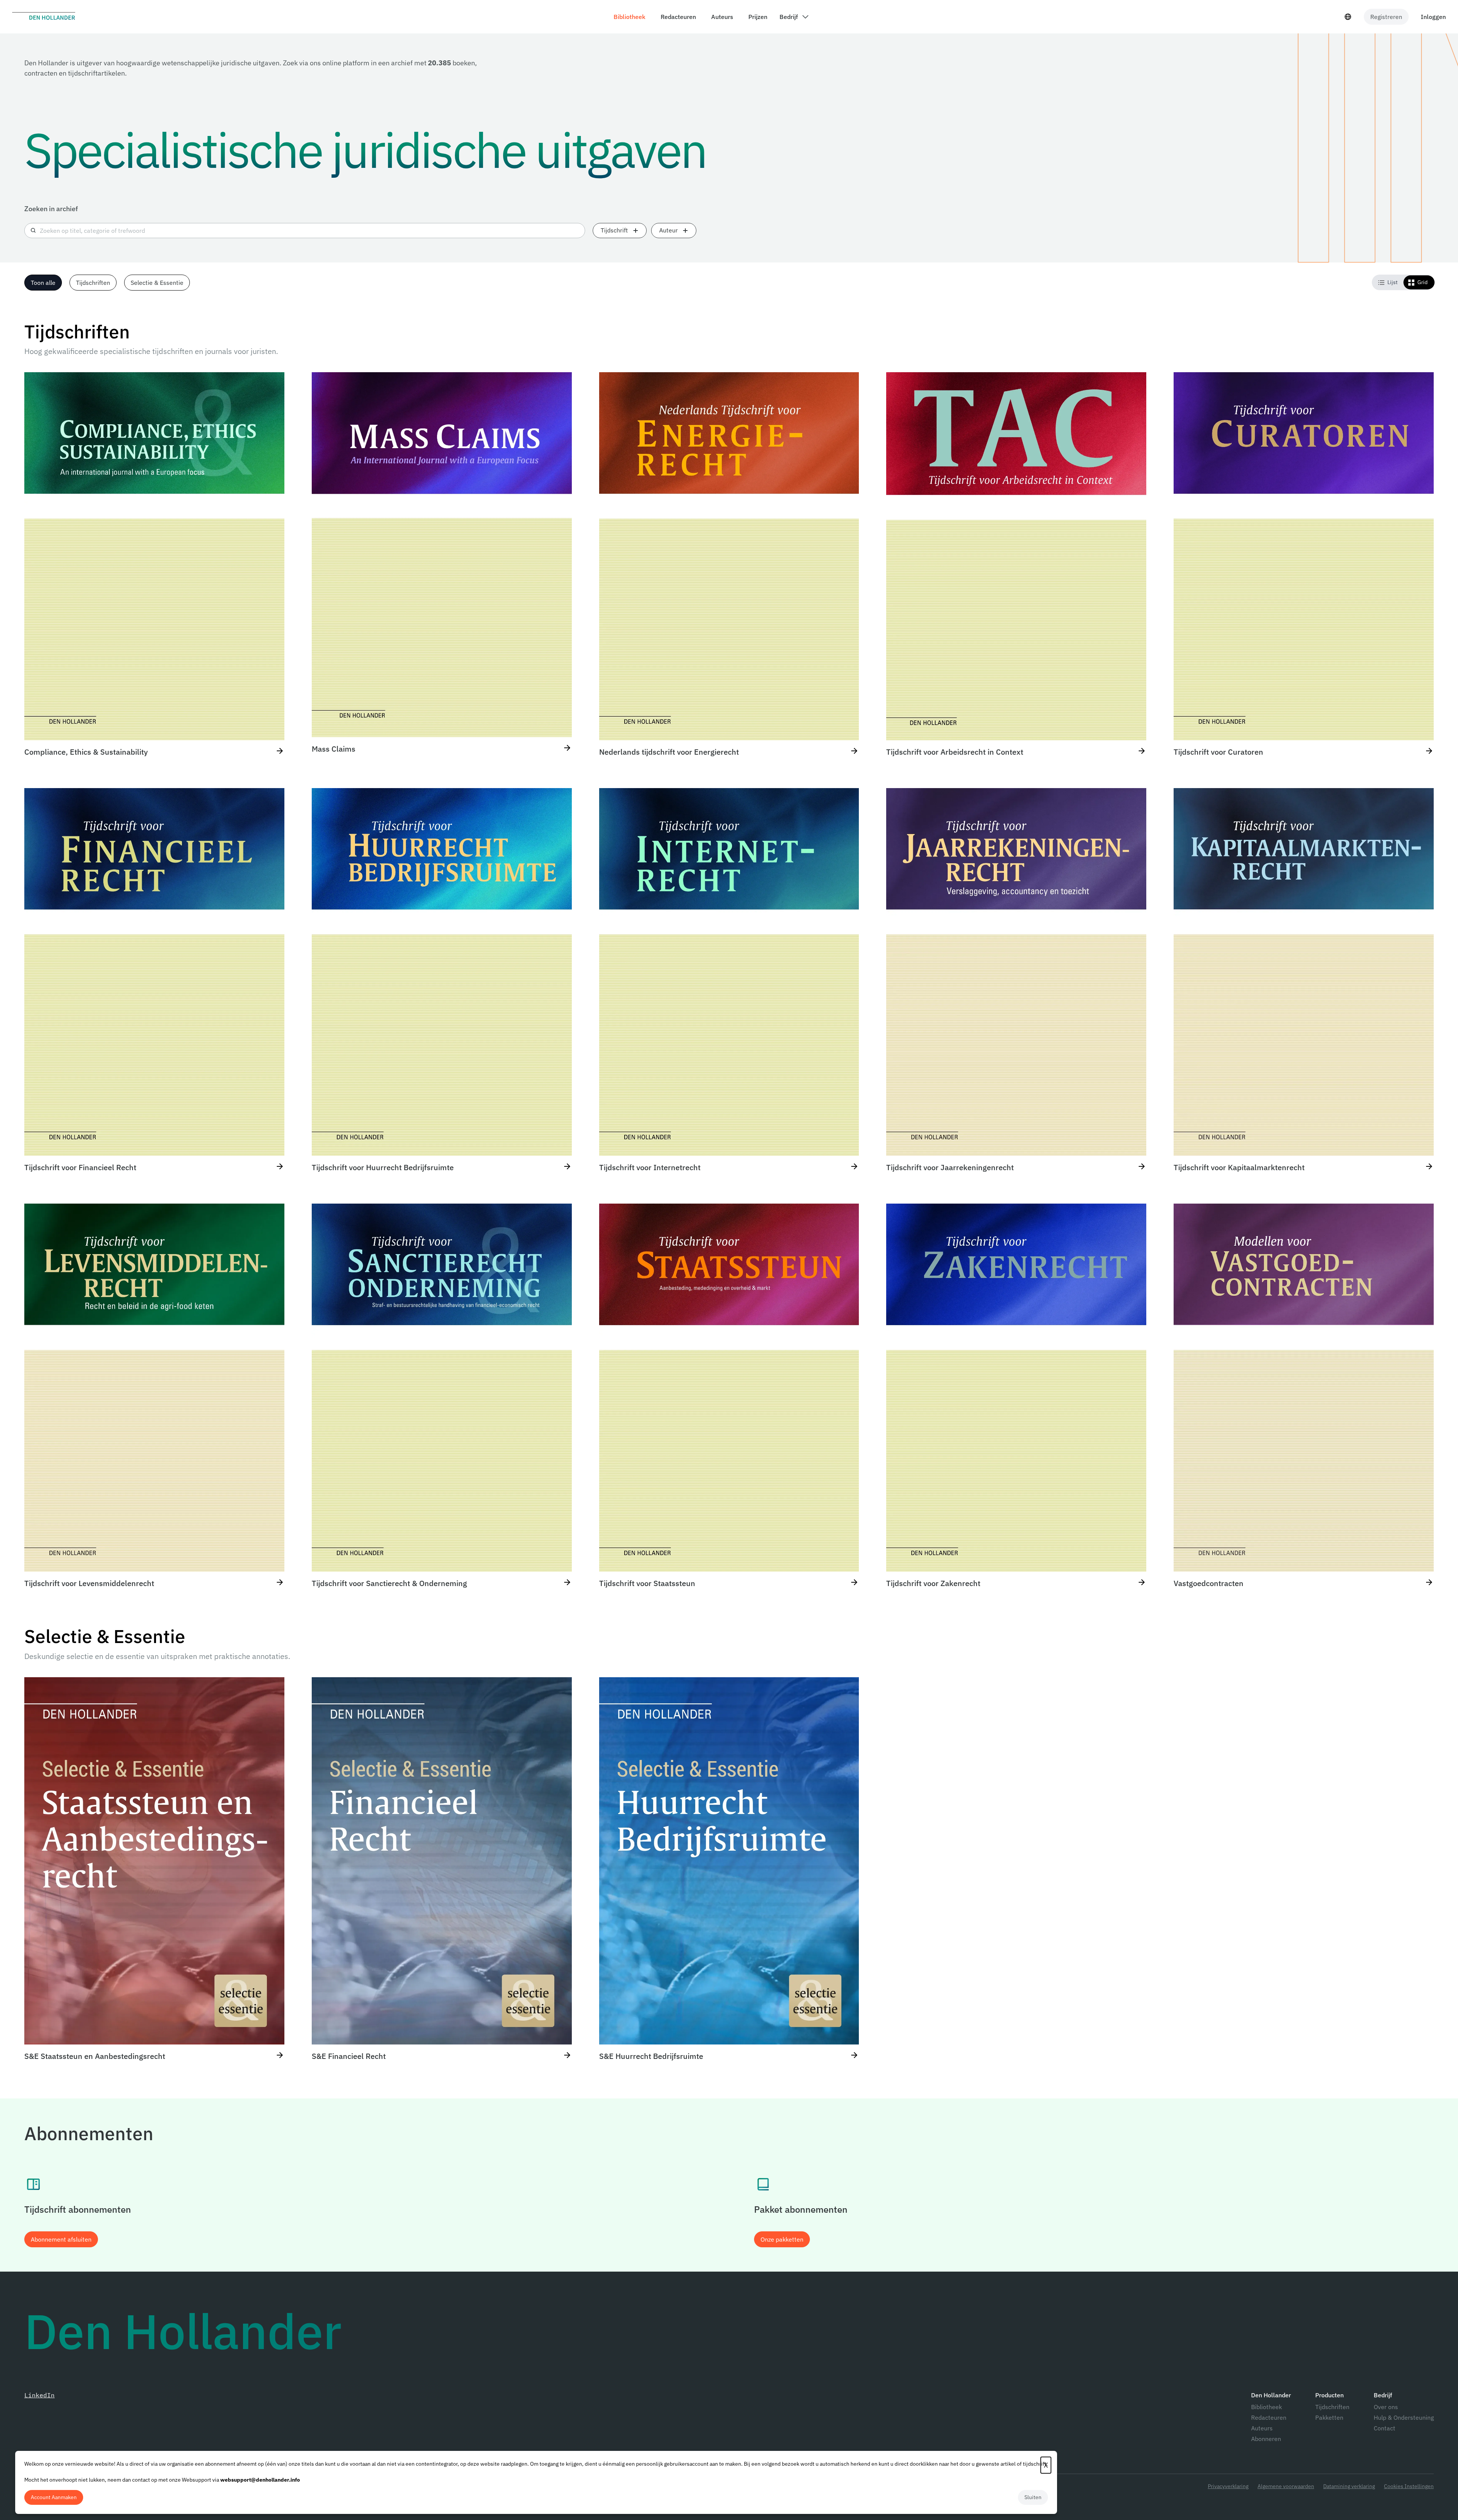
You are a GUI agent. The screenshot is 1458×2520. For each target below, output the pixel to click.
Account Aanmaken (54, 2497)
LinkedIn (39, 2395)
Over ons (1386, 2407)
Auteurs (1262, 2428)
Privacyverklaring (1228, 2486)
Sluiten (1033, 2497)
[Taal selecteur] (1348, 17)
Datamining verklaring (1349, 2486)
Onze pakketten (782, 2239)
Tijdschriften (1332, 2407)
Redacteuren (1269, 2417)
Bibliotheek (1266, 2407)
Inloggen (1433, 17)
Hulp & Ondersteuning (1404, 2417)
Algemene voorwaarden (1286, 2486)
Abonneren (1266, 2439)
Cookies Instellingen (1409, 2486)
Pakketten (1329, 2417)
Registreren (1386, 17)
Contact (1385, 2428)
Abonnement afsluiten (61, 2239)
